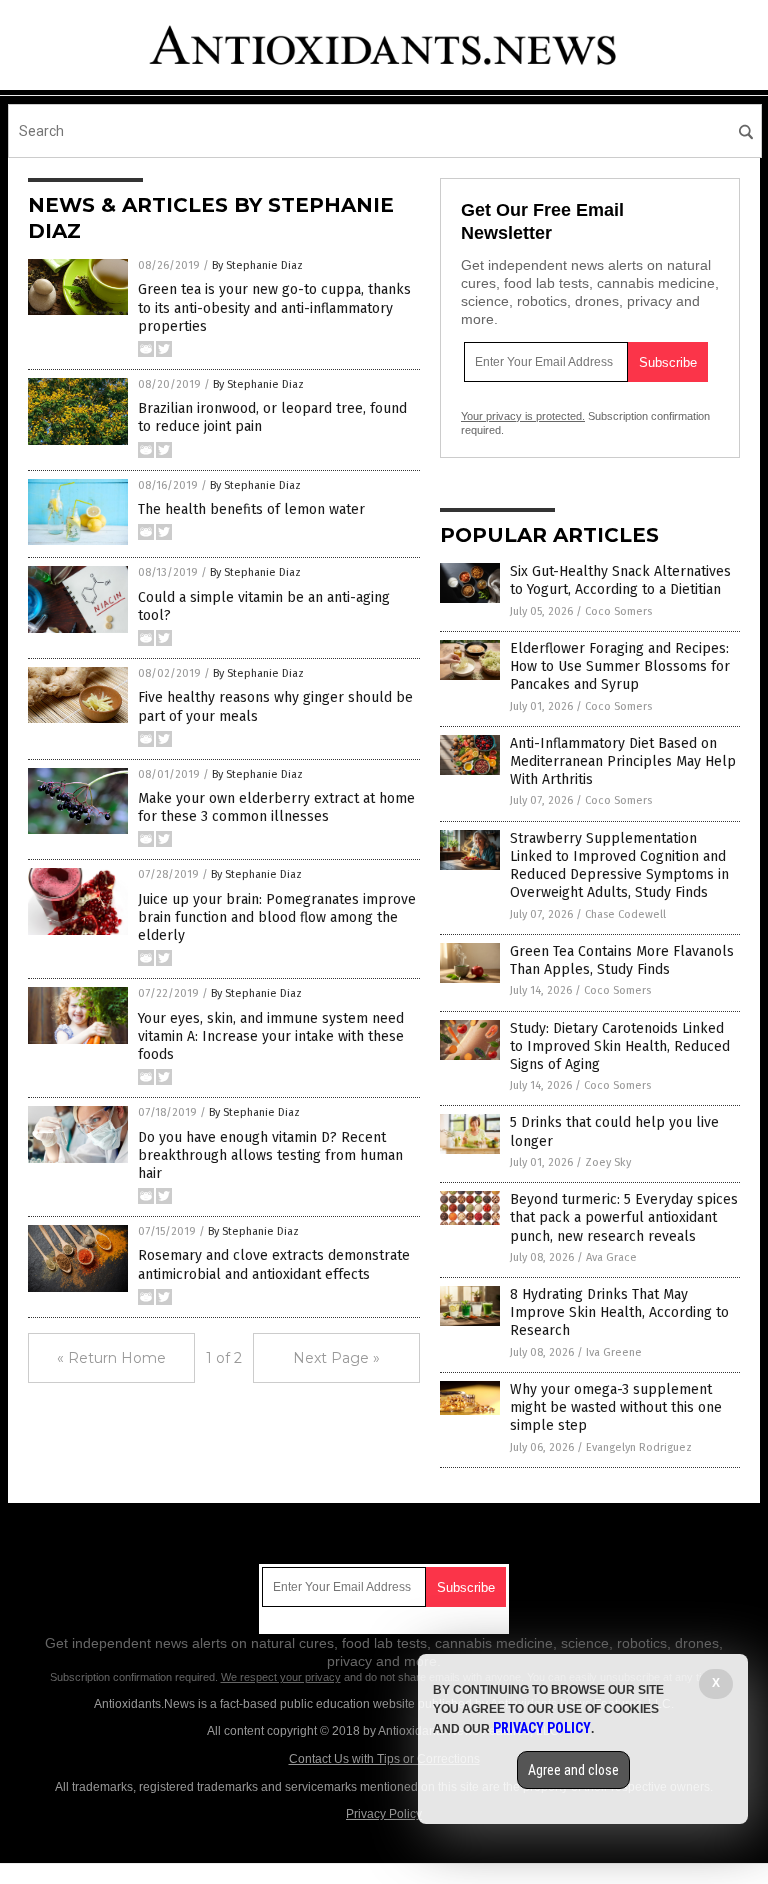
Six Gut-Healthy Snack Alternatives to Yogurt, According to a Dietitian (620, 580)
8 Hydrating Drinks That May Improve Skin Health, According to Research (619, 1312)
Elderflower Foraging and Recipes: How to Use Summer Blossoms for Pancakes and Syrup (620, 666)
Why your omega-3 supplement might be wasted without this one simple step (616, 1407)
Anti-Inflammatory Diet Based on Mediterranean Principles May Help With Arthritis (623, 761)
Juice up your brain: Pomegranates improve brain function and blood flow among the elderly (277, 917)
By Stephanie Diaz (257, 265)
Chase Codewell (625, 914)
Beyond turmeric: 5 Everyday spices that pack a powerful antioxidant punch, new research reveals (624, 1217)
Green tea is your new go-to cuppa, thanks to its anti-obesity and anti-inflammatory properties (274, 307)
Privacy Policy (384, 1814)
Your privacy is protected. (523, 416)
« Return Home (111, 1358)
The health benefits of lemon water (251, 509)
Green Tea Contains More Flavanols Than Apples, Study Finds (622, 960)
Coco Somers (618, 611)
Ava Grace (611, 1257)
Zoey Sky (608, 1162)
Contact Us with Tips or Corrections (384, 1759)
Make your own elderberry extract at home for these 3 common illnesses (276, 807)
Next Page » (336, 1358)
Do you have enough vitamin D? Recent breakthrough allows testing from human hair (270, 1155)
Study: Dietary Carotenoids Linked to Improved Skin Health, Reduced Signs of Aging (620, 1046)
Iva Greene (614, 1352)
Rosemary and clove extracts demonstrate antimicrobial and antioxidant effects (274, 1264)
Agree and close (573, 1770)
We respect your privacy (281, 1677)
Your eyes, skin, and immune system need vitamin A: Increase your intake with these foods (271, 1036)
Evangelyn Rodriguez (639, 1447)
